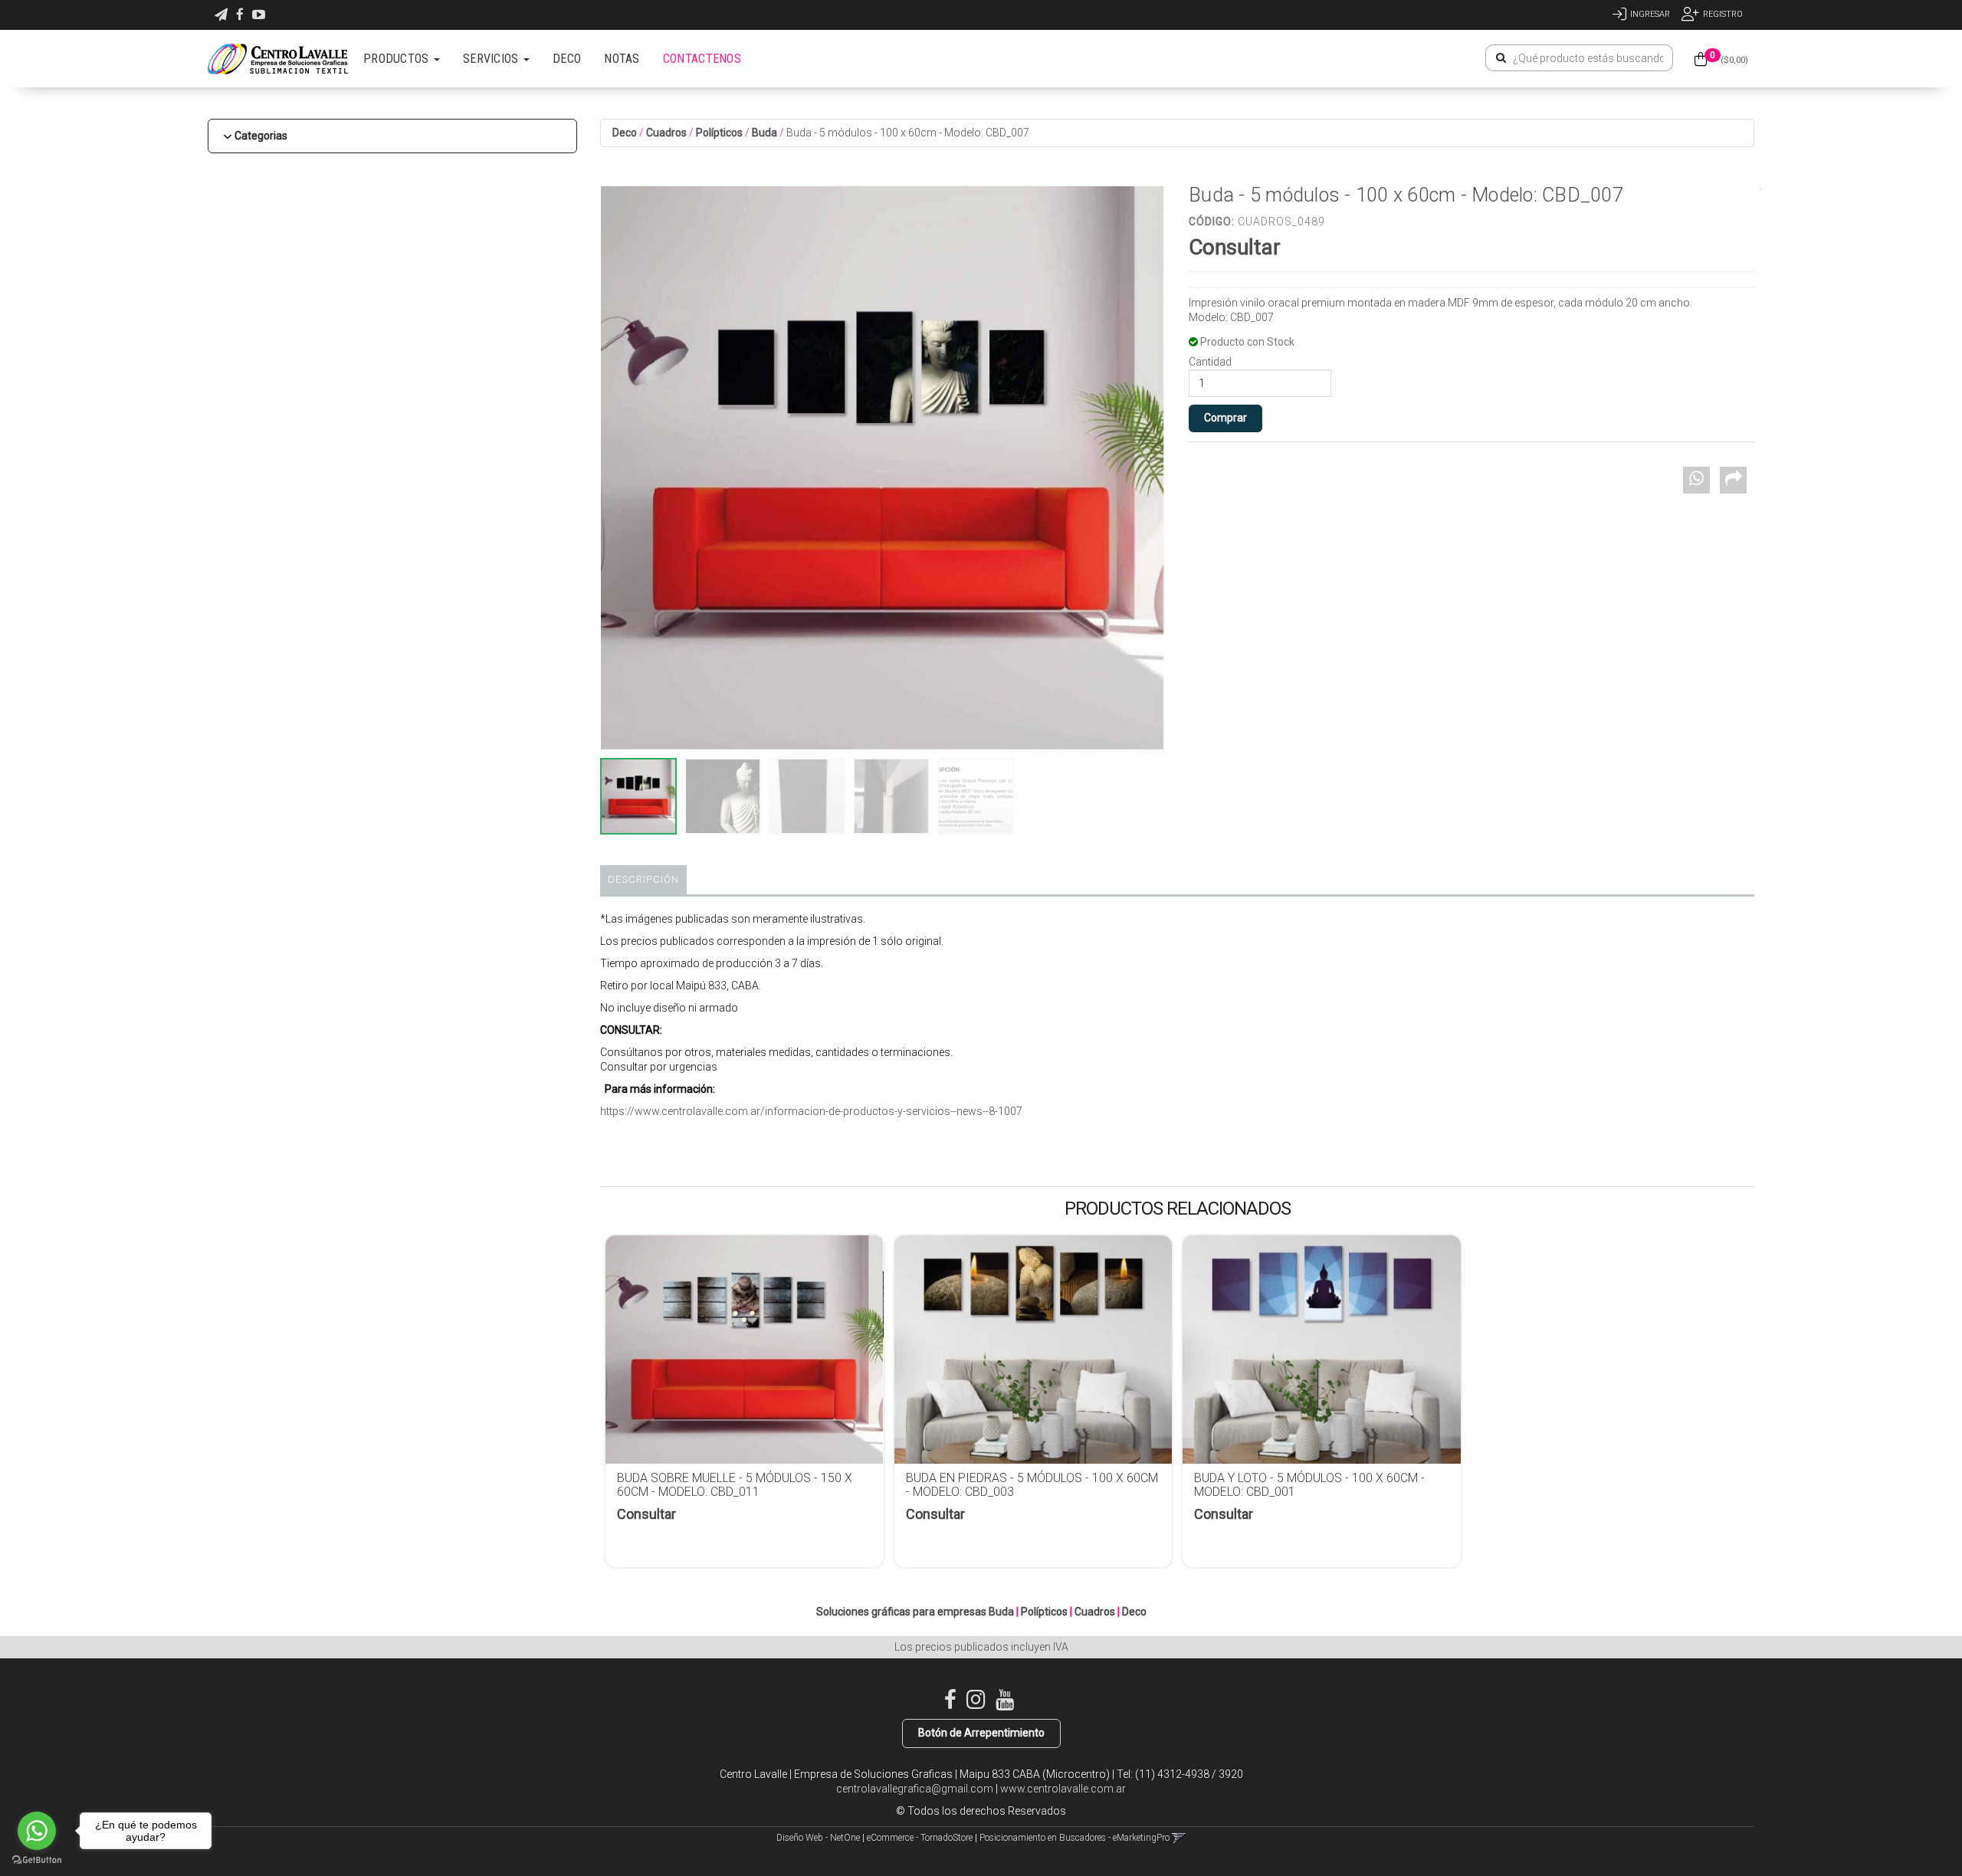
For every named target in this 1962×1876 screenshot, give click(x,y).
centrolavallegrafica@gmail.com (915, 1789)
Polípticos (719, 133)
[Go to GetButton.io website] (37, 1860)
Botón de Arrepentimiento (981, 1733)
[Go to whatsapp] (37, 1831)
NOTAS (622, 59)
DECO (567, 59)
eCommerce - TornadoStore (920, 1838)
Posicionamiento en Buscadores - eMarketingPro (1075, 1838)
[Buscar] (1501, 58)
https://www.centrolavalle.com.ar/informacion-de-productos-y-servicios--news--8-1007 (811, 1111)
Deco (625, 133)
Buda (764, 133)
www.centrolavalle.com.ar (1063, 1789)
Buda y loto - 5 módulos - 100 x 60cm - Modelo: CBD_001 (1309, 1485)
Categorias (261, 136)
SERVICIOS (492, 59)
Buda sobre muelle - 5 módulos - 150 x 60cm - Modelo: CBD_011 (735, 1485)
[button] (221, 15)
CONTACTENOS (702, 59)
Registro (1723, 14)
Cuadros (666, 133)
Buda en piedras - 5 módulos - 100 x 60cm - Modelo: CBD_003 (1032, 1485)
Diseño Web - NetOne (818, 1838)
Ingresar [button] (1650, 14)
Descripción (643, 879)
